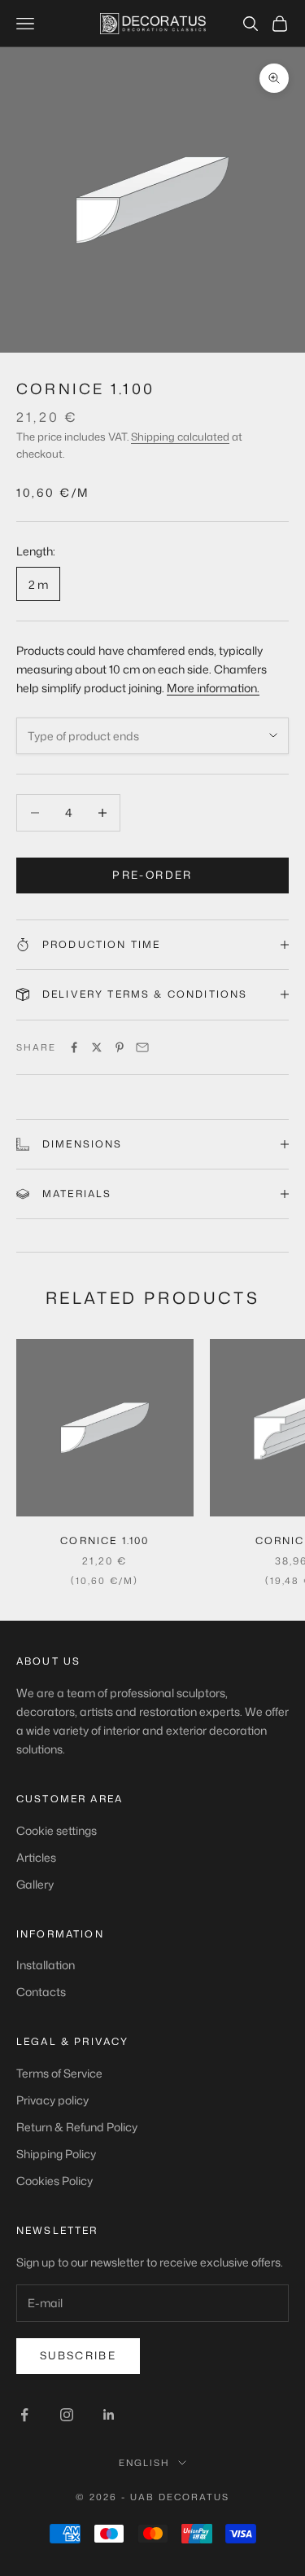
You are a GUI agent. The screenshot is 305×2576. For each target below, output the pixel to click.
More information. (213, 688)
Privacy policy (52, 2100)
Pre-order (152, 875)
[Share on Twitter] (97, 1047)
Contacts (41, 1992)
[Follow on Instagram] (67, 2415)
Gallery (35, 1884)
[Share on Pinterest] (120, 1047)
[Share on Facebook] (74, 1047)
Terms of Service (59, 2073)
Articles (36, 1857)
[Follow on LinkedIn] (109, 2415)
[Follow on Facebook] (24, 2415)
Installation (46, 1965)
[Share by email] (142, 1047)
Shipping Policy (56, 2154)
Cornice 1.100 (105, 1540)
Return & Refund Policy (77, 2127)
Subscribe (78, 2355)
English (144, 2463)
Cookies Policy (54, 2181)
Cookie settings (57, 1830)
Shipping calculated (180, 437)
